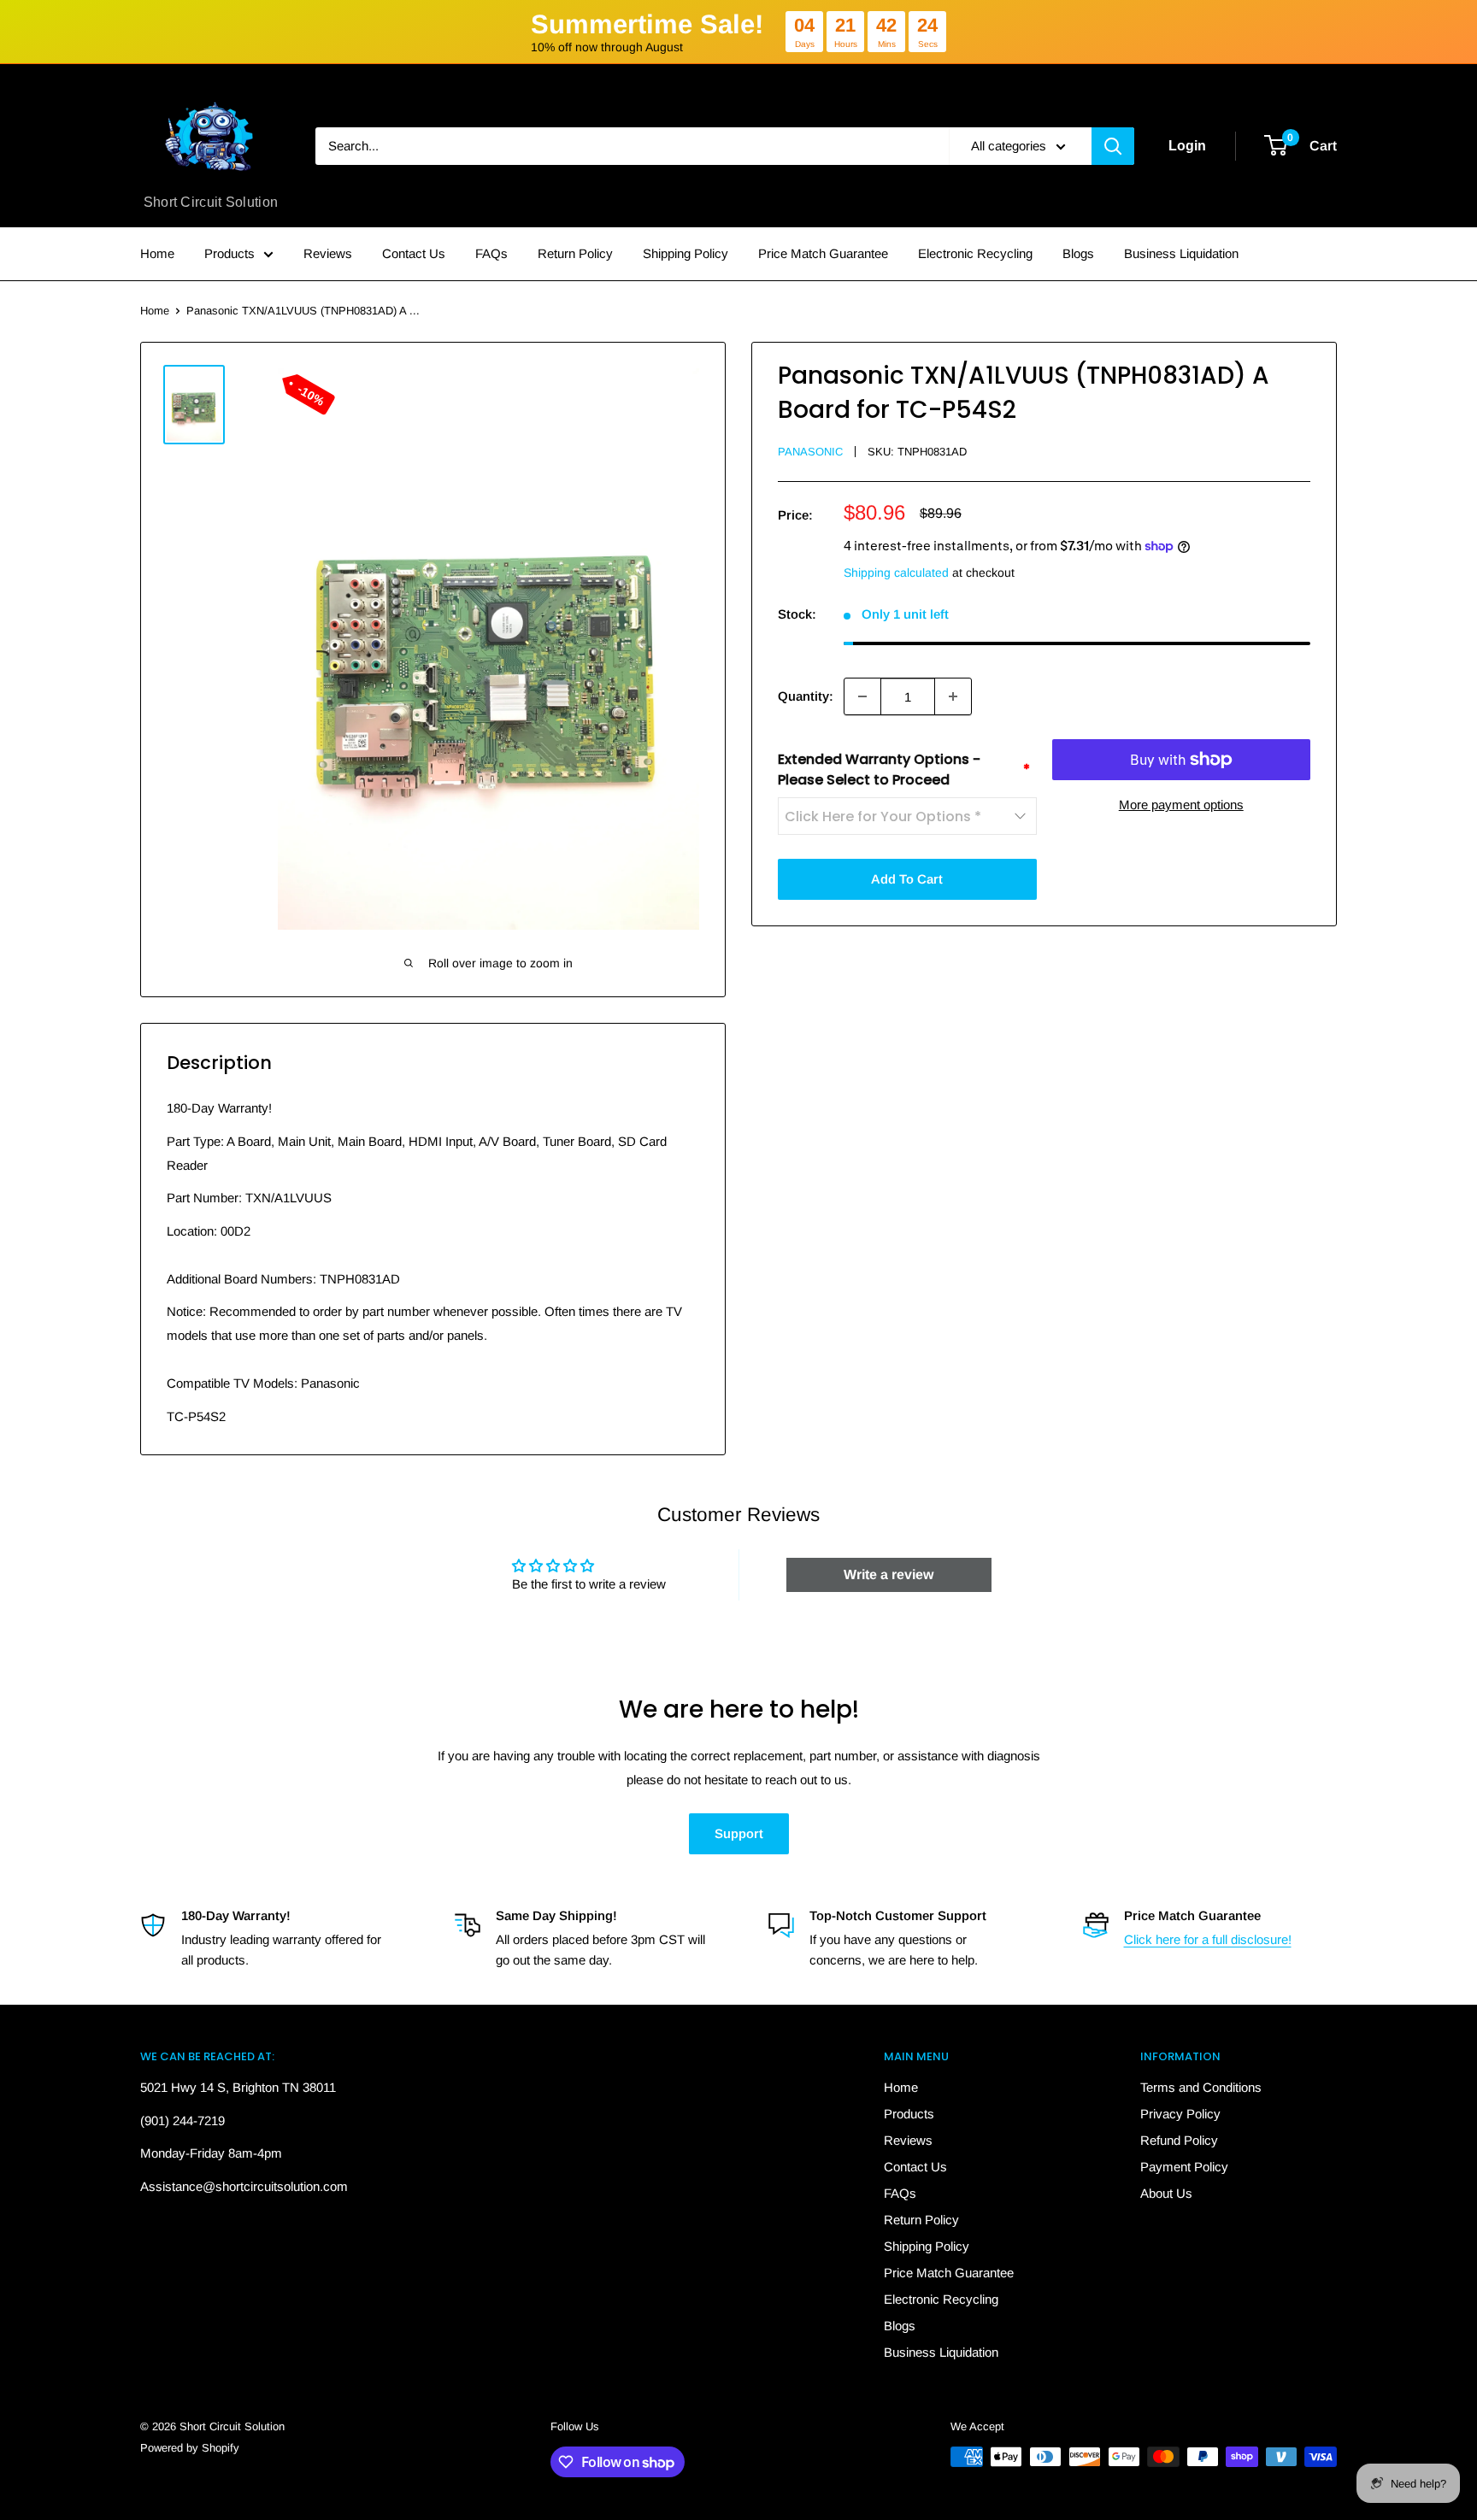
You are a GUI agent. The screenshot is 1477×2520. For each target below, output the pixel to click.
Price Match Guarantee (823, 253)
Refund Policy (1179, 2140)
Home (157, 253)
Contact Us (414, 253)
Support (739, 1833)
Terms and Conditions (1201, 2087)
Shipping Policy (686, 253)
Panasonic (810, 452)
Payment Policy (1184, 2167)
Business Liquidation (1181, 253)
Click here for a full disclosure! (1208, 1939)
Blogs (1078, 253)
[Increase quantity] (953, 696)
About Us (1166, 2193)
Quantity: (806, 696)
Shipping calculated (896, 573)
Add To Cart (907, 879)
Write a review (889, 1574)
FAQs (491, 253)
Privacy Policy (1180, 2114)
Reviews (328, 253)
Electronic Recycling (975, 253)
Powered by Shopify (190, 2448)
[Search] (1113, 146)
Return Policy (575, 253)
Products (229, 253)
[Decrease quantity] (862, 696)
